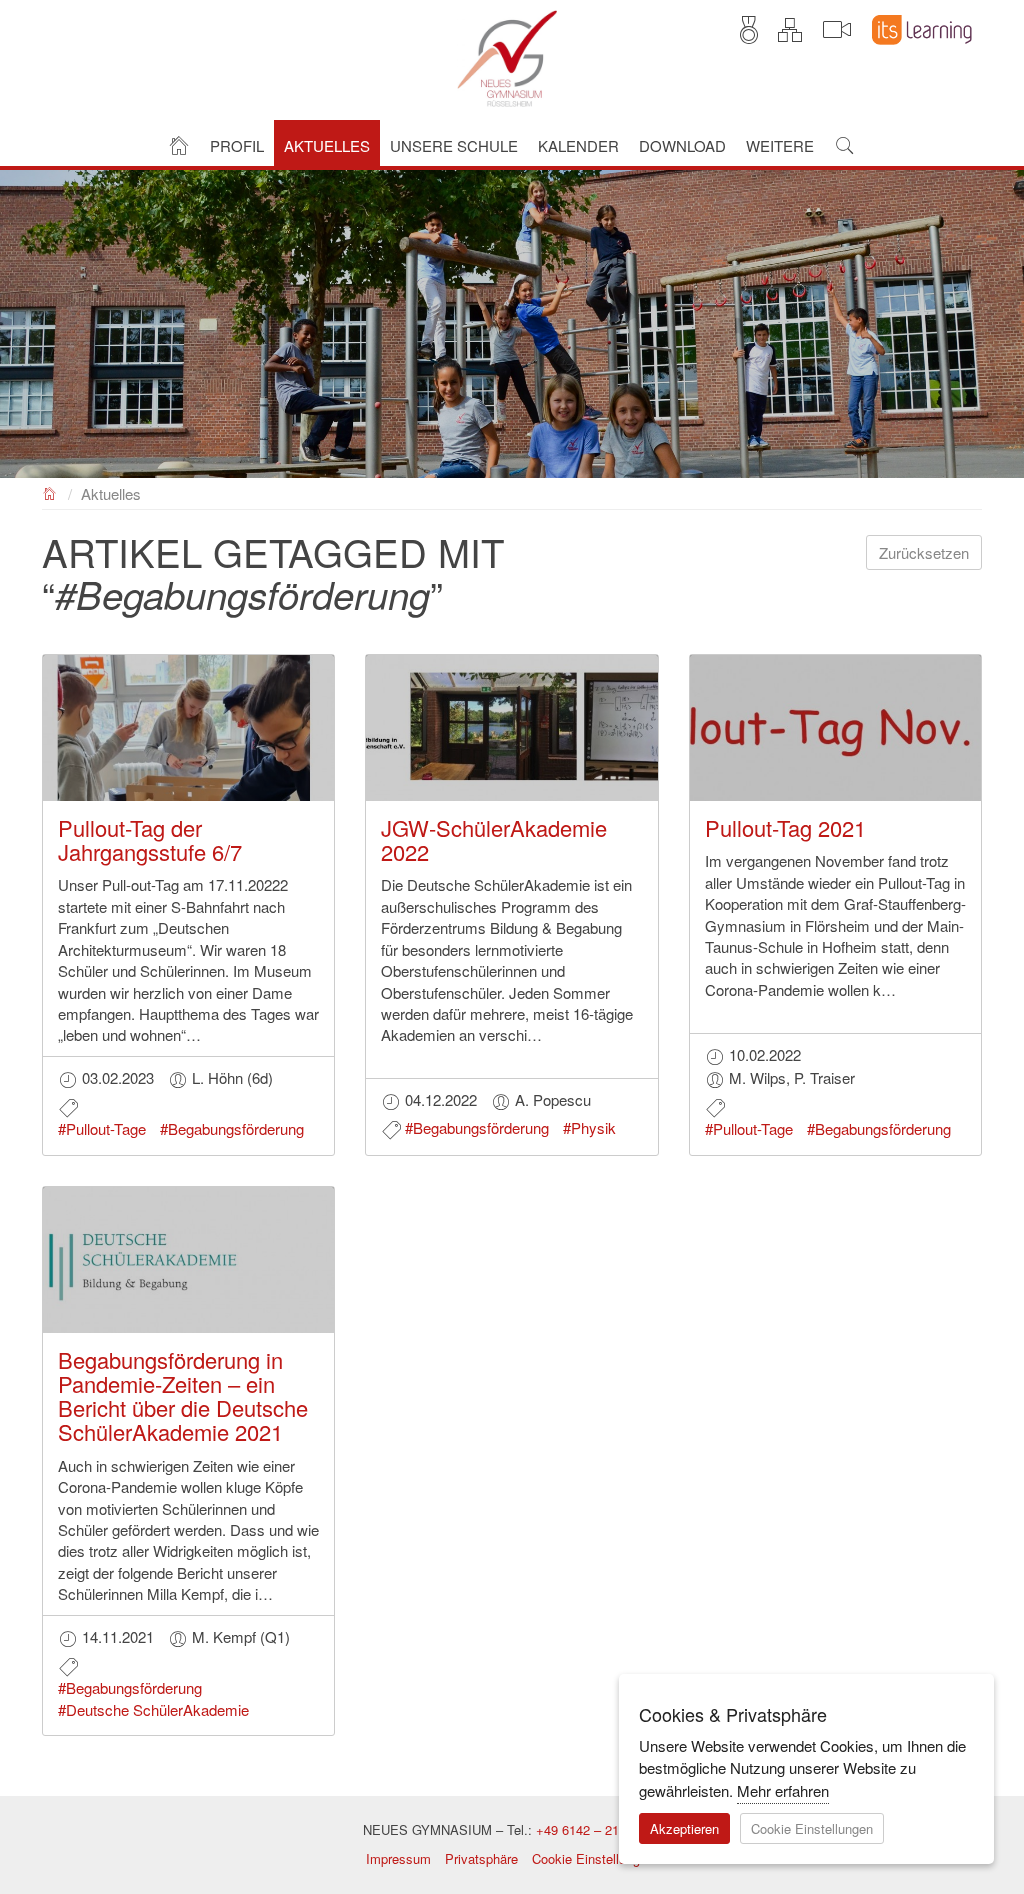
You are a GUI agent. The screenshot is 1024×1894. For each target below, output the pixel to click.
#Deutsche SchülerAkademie (153, 1709)
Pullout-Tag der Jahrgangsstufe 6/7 (150, 839)
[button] (237, 143)
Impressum (398, 1858)
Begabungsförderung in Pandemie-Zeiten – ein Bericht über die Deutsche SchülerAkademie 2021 (183, 1396)
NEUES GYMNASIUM (50, 491)
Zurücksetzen (924, 552)
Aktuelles (111, 493)
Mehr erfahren (783, 1790)
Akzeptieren (684, 1828)
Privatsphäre (481, 1858)
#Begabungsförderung (232, 1128)
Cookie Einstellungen (593, 1858)
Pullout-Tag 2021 (785, 827)
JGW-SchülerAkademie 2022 (494, 839)
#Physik (589, 1127)
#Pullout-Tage (102, 1128)
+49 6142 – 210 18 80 (599, 1829)
